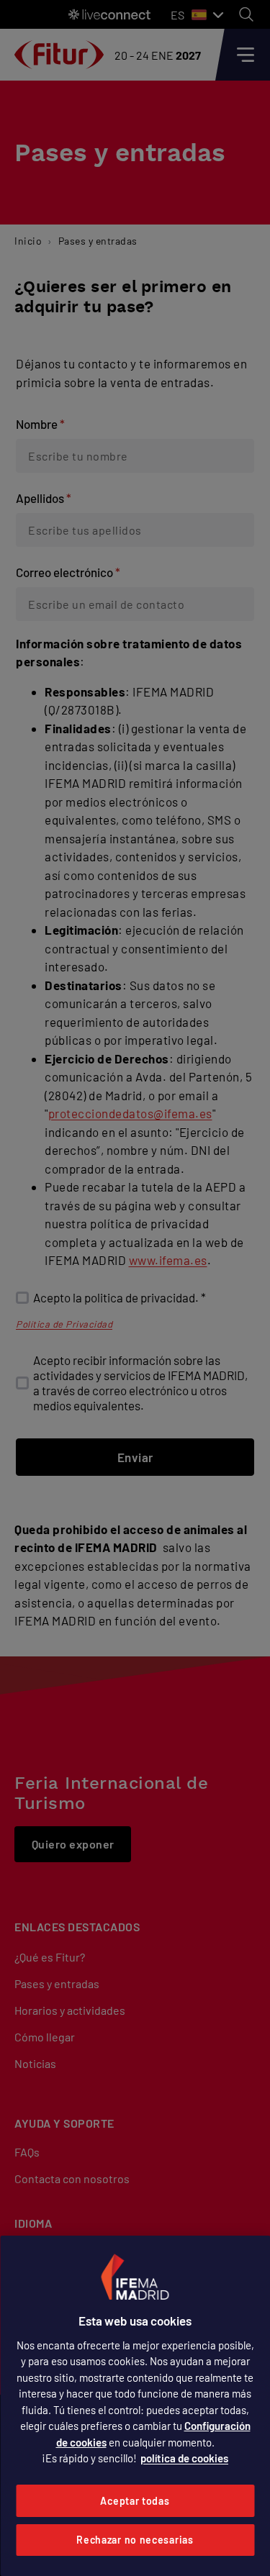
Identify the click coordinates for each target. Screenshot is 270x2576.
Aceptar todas (135, 2501)
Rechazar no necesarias (135, 2540)
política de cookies (184, 2458)
